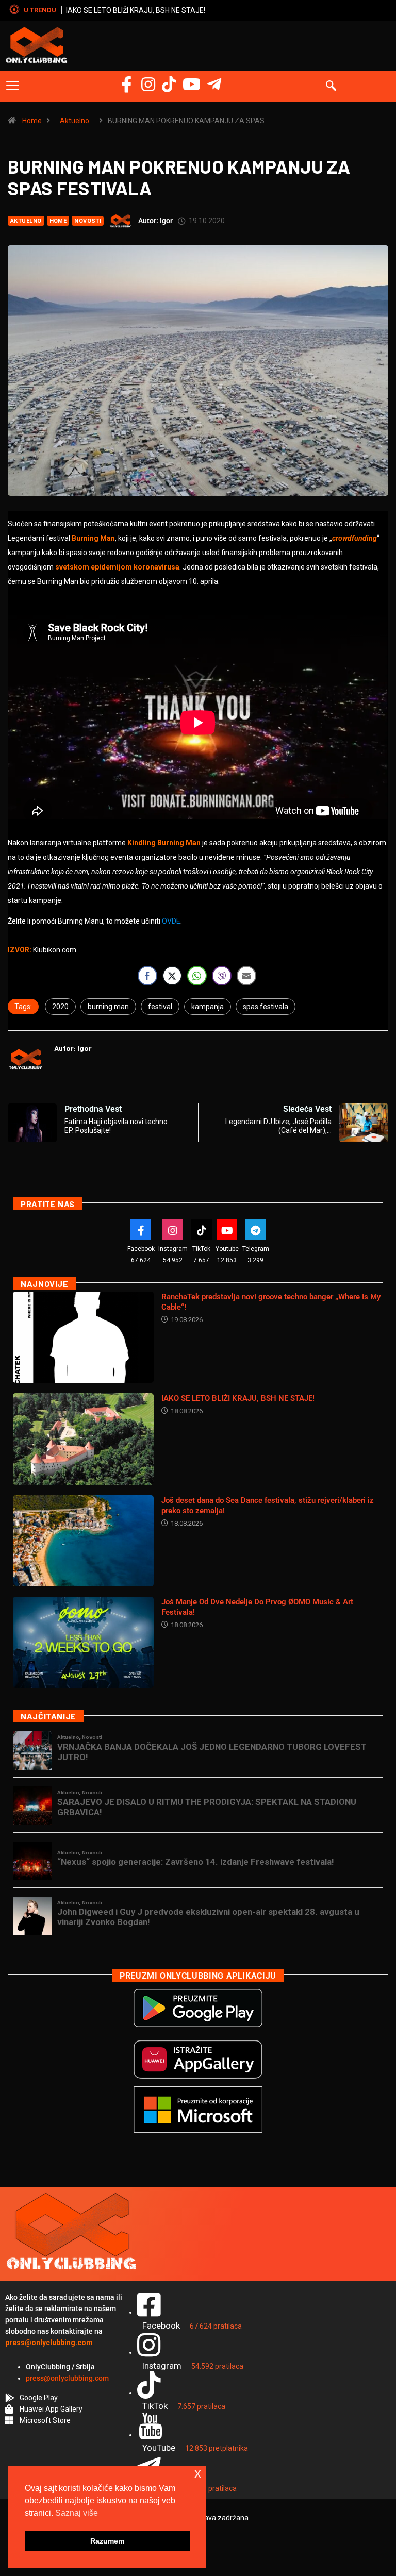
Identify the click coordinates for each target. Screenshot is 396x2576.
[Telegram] (214, 84)
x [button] (198, 2473)
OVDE (171, 921)
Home (32, 121)
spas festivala (266, 1007)
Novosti (88, 221)
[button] (13, 87)
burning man (108, 1007)
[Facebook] (127, 84)
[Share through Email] (246, 976)
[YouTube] (192, 84)
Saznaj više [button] (77, 2513)
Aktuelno (75, 121)
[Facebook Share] (147, 976)
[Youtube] (227, 1230)
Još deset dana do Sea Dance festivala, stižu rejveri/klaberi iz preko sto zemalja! (196, 10)
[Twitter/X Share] (172, 976)
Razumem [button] (107, 2541)
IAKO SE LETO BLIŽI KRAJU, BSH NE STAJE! (238, 1398)
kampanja (208, 1007)
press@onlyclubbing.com (67, 2378)
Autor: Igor (155, 221)
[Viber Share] (222, 976)
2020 (60, 1007)
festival (160, 1007)
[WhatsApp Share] (197, 976)
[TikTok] (202, 1230)
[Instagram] (148, 84)
